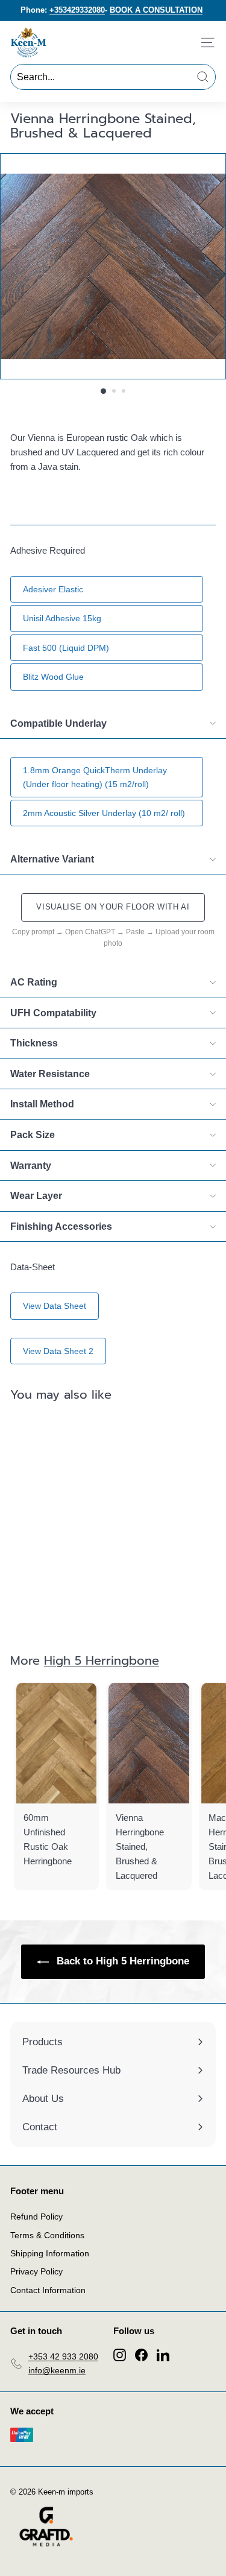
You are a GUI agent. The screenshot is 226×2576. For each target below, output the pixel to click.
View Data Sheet (55, 1306)
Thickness (34, 1043)
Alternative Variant (52, 859)
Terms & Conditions (47, 2235)
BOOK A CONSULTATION (156, 10)
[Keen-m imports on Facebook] (141, 2354)
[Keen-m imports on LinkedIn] (163, 2354)
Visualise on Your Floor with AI (113, 907)
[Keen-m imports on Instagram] (120, 2354)
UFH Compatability (53, 1013)
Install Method (42, 1104)
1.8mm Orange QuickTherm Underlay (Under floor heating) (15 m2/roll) (95, 777)
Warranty (31, 1166)
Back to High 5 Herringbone (121, 1961)
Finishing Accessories (61, 1226)
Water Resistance (50, 1074)
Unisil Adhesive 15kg (62, 618)
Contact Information (48, 2290)
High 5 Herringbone (102, 1660)
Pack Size (33, 1135)
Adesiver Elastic (53, 589)
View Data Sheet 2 (58, 1351)
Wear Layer (36, 1196)
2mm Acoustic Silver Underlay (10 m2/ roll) (104, 813)
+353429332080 (77, 10)
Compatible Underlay (58, 723)
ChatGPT (100, 932)
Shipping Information (50, 2253)
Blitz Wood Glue (53, 677)
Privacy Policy (36, 2271)
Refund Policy (36, 2217)
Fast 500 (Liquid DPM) (66, 648)
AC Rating (34, 982)
